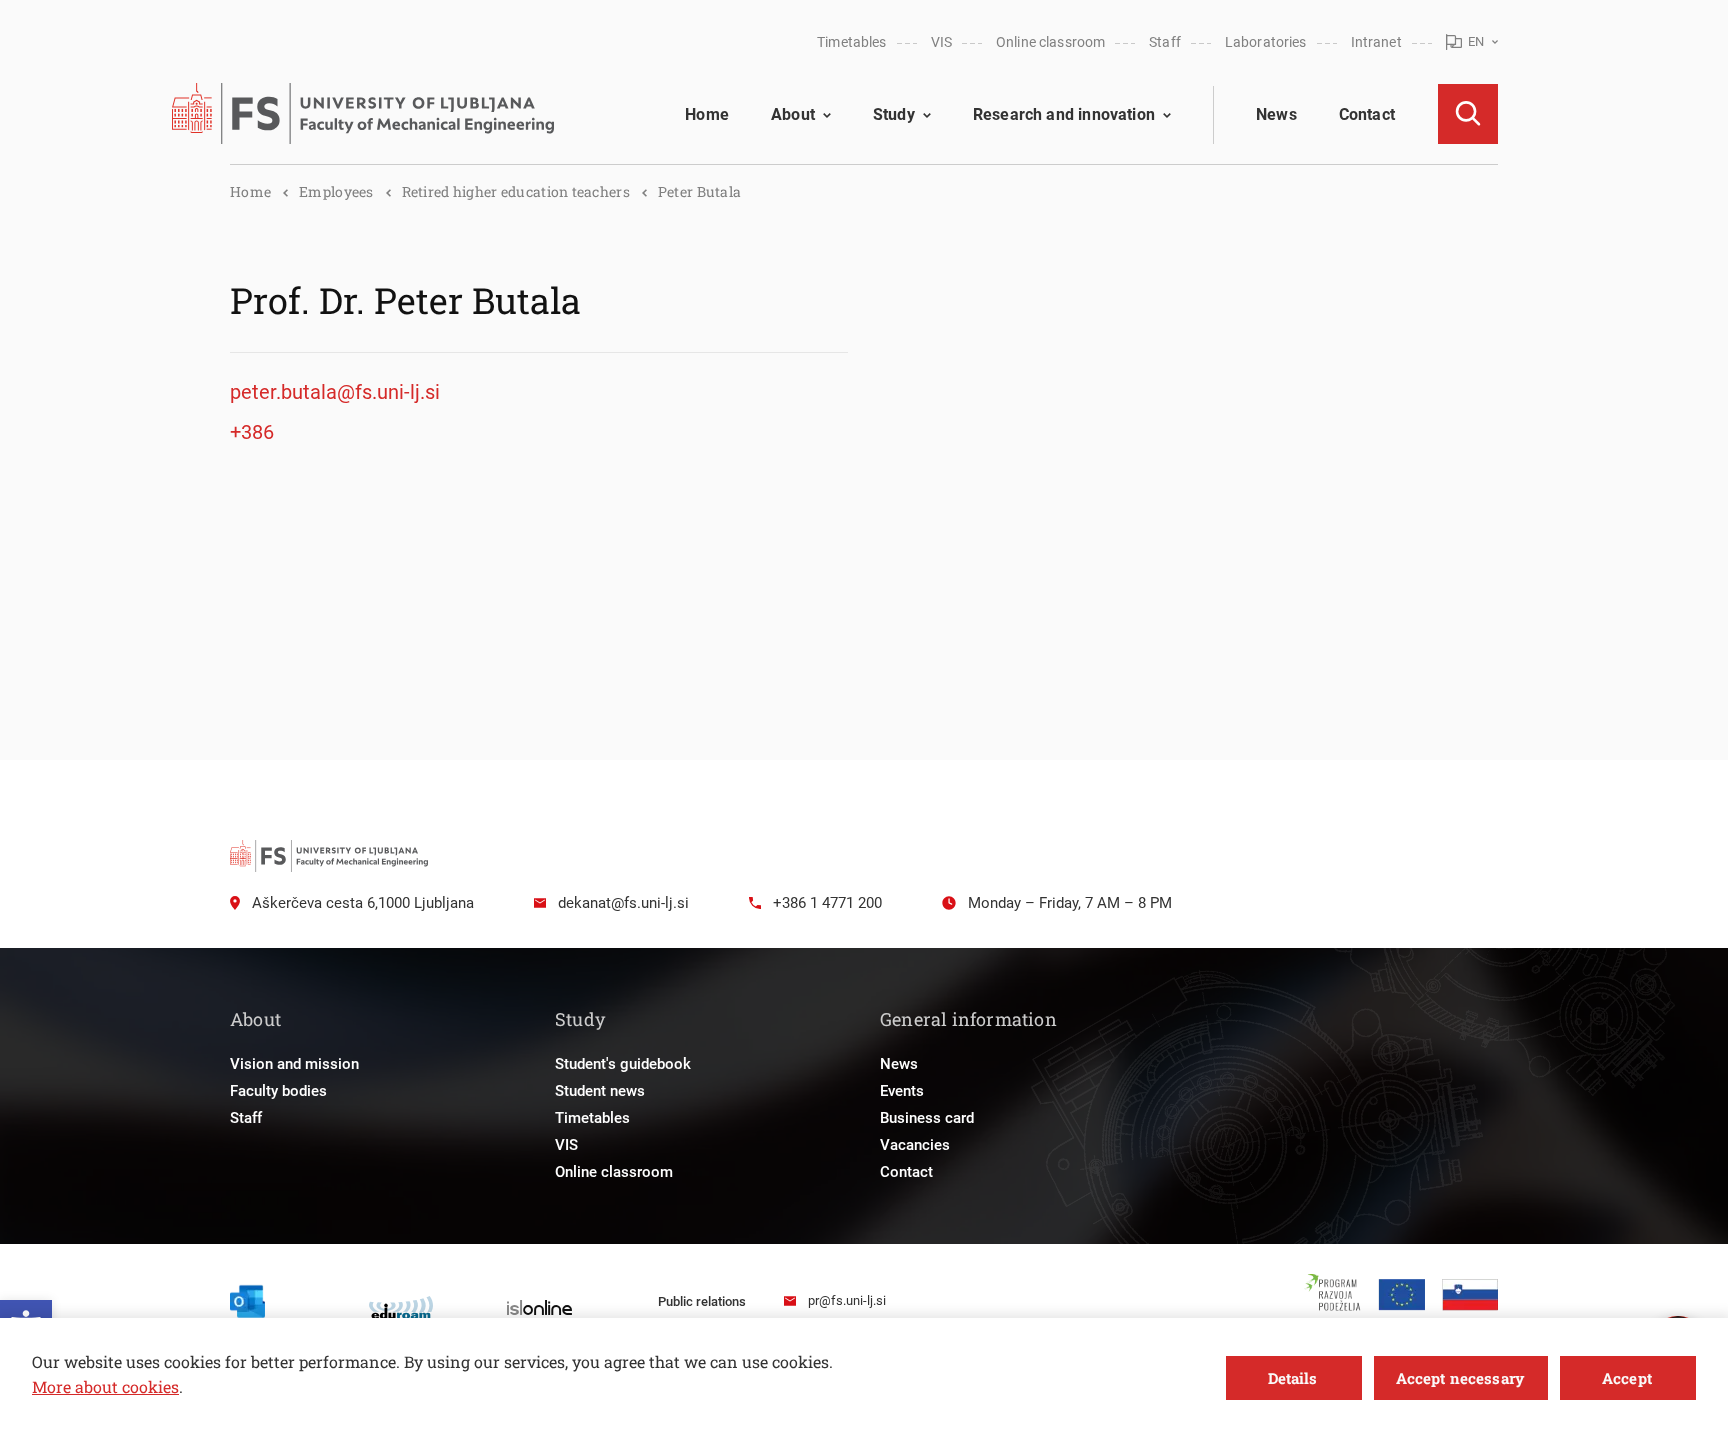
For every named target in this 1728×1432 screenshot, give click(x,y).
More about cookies (105, 1386)
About (793, 114)
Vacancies (915, 1145)
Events (902, 1091)
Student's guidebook (623, 1064)
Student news (600, 1091)
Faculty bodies (278, 1091)
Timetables (851, 42)
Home (707, 114)
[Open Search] (1468, 114)
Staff (1165, 42)
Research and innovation (1064, 114)
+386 (252, 432)
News (1276, 114)
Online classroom (1050, 42)
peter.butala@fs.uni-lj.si (335, 392)
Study (894, 114)
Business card (927, 1118)
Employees (336, 191)
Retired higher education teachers (516, 191)
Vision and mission (294, 1064)
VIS (941, 42)
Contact (1367, 114)
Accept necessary (1460, 1378)
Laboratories (1266, 42)
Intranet (1376, 42)
